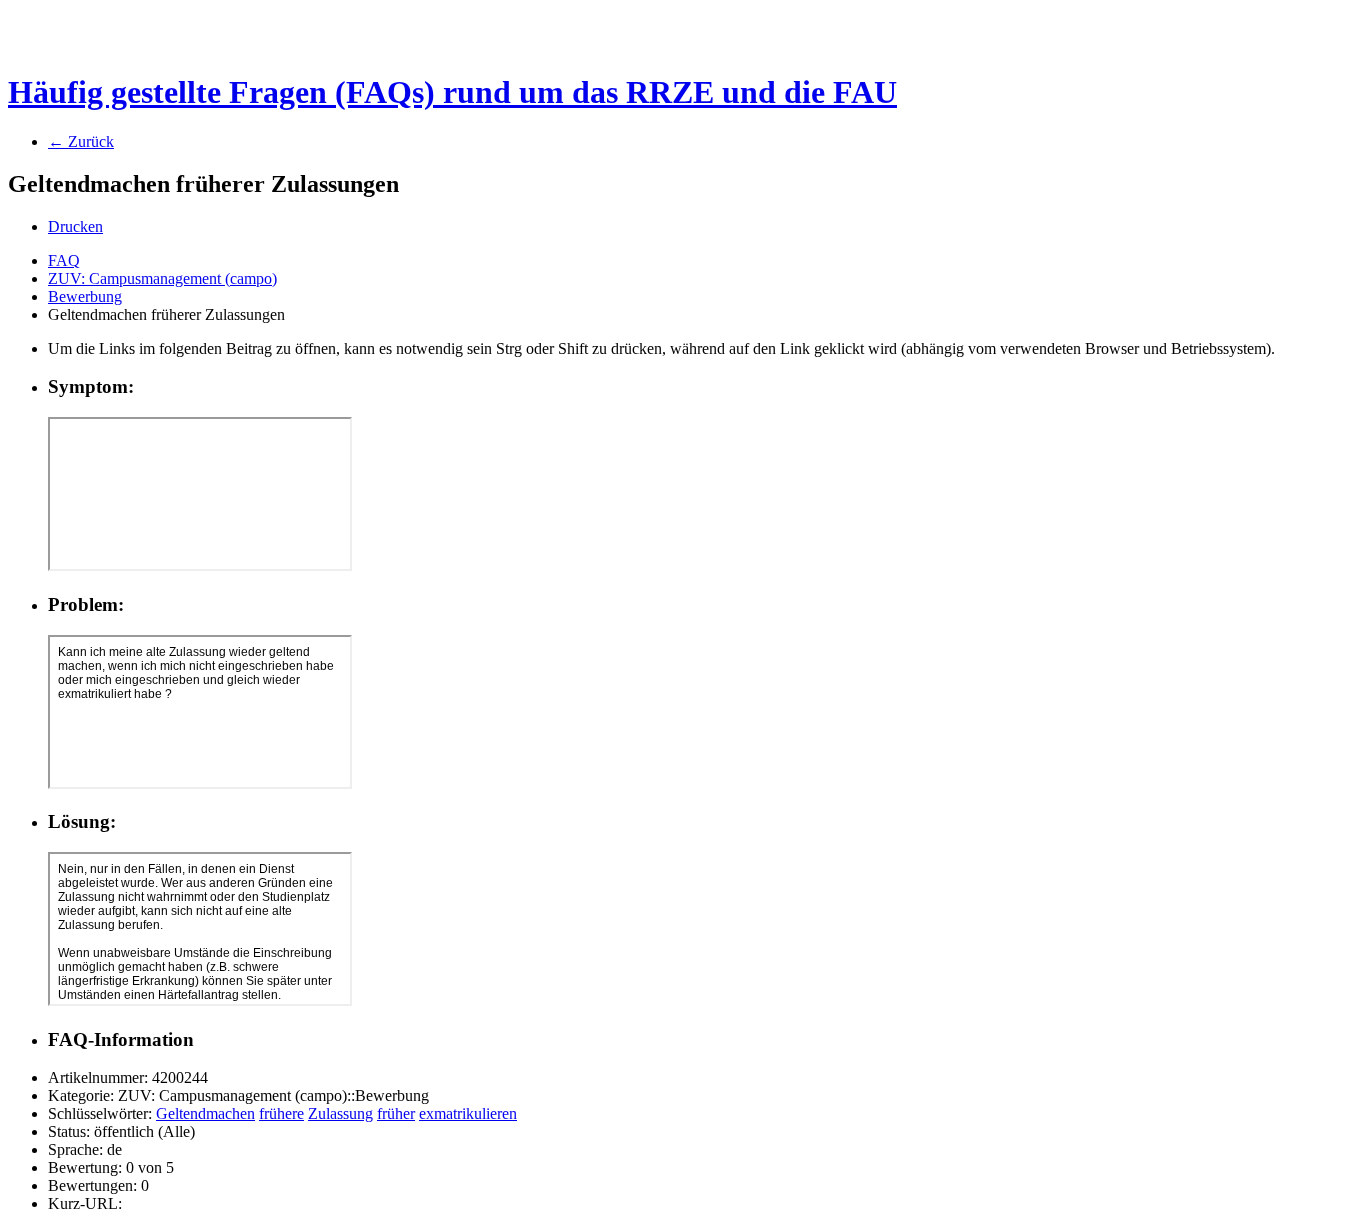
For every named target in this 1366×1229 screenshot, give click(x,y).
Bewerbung (85, 296)
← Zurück (81, 141)
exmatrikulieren (468, 1113)
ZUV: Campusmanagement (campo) (162, 278)
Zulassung (340, 1113)
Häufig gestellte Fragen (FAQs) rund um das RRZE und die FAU (452, 92)
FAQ (64, 260)
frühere (281, 1113)
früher (396, 1113)
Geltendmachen (205, 1113)
